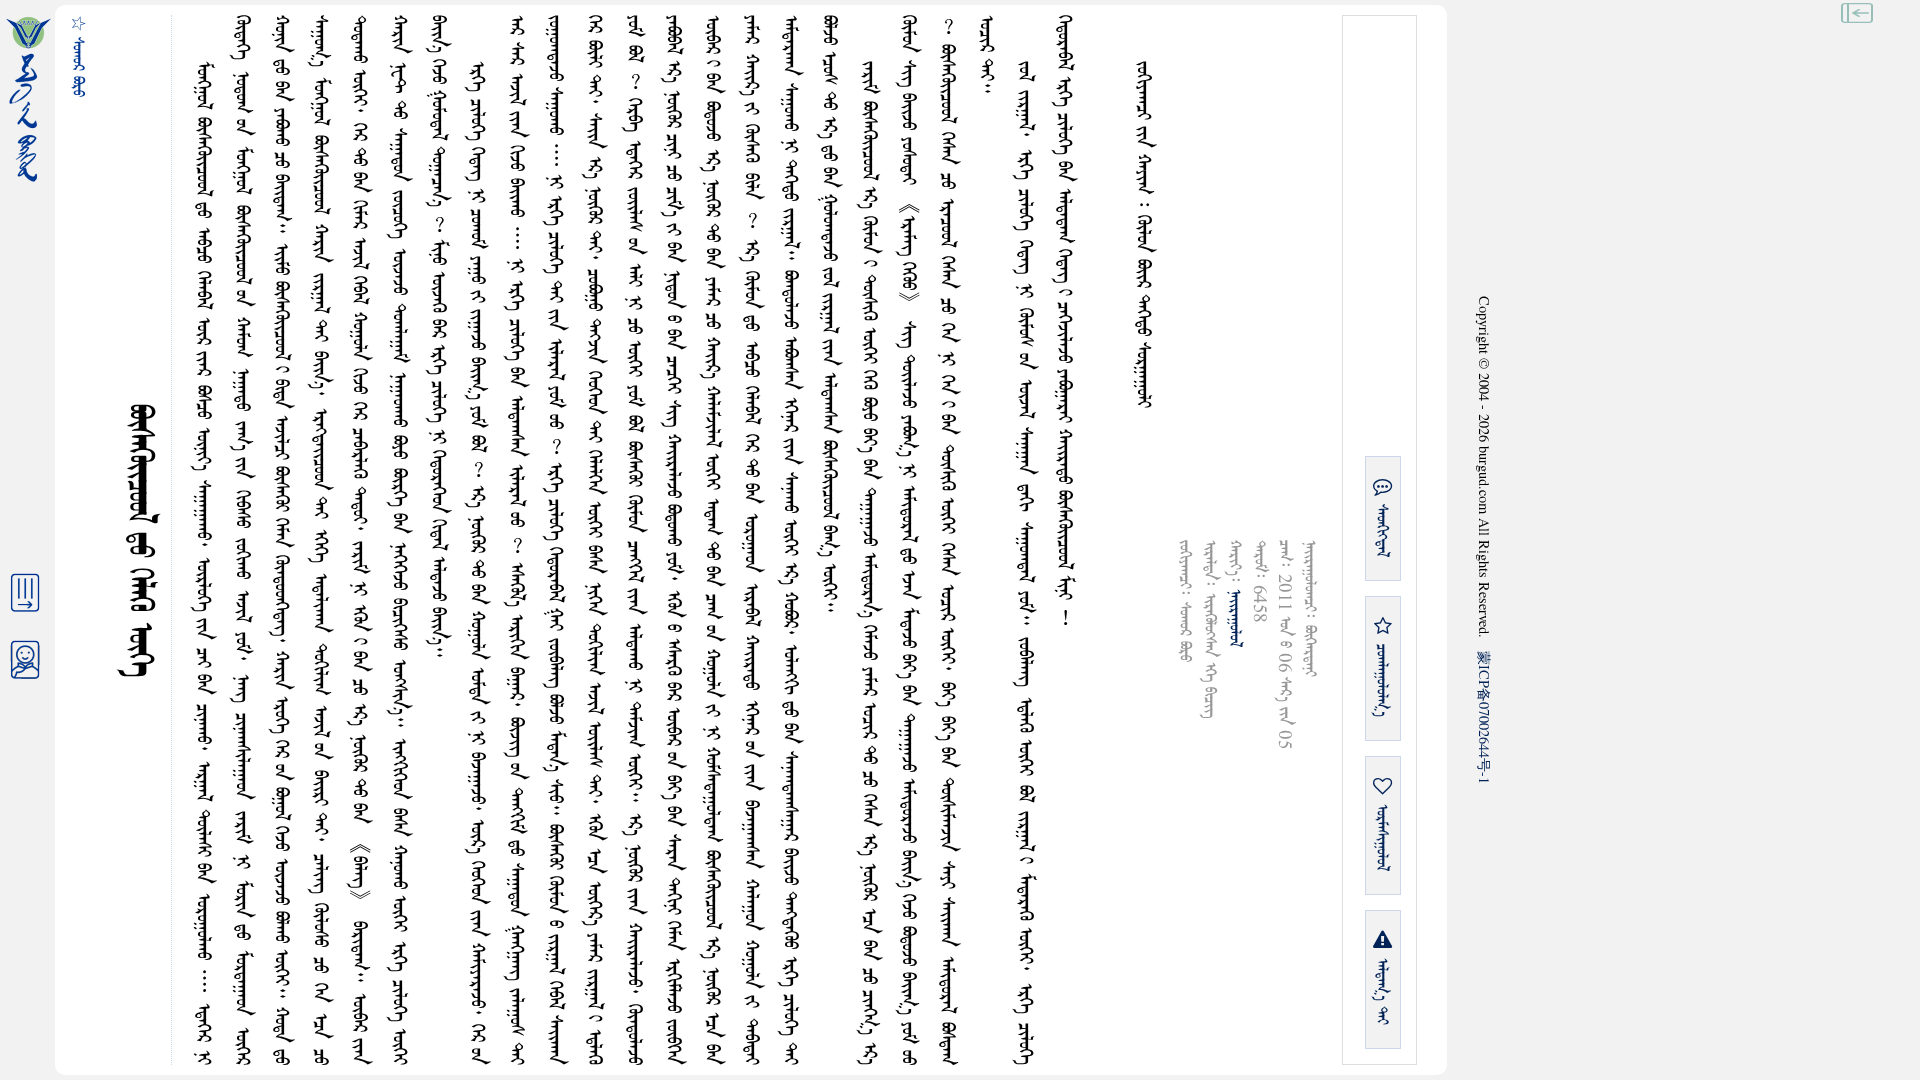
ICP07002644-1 (1484, 717)
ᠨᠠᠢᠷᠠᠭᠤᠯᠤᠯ (1234, 618)
